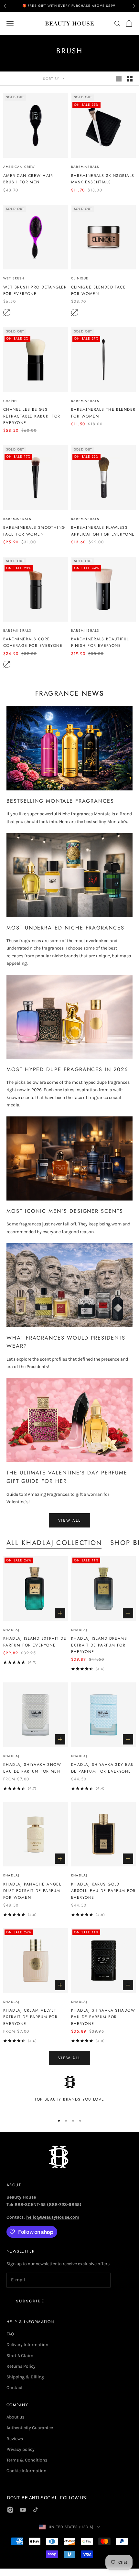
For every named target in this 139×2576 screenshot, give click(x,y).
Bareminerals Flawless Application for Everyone (103, 531)
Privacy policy (21, 2449)
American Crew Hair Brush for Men (28, 179)
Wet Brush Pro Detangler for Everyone (35, 290)
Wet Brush (14, 278)
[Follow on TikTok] (36, 2510)
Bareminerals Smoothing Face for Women (34, 531)
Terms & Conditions (27, 2460)
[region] (69, 2092)
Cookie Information (26, 2471)
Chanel (11, 401)
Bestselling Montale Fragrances (60, 801)
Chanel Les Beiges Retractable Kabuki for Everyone (32, 416)
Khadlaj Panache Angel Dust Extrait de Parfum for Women (32, 1891)
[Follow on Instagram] (10, 2510)
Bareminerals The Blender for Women (103, 413)
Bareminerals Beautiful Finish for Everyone (100, 642)
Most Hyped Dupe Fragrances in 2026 (67, 1069)
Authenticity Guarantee (30, 2428)
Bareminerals (85, 167)
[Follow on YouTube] (23, 2510)
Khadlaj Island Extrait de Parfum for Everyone (35, 1642)
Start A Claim (20, 2356)
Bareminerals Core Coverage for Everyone (33, 642)
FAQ (10, 2334)
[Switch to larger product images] (119, 79)
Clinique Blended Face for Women (98, 290)
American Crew (19, 167)
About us (15, 2417)
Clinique (80, 278)
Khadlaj (11, 1630)
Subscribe (30, 2301)
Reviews (15, 2439)
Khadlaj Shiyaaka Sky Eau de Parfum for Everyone (103, 1768)
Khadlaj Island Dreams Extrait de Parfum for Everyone (99, 1645)
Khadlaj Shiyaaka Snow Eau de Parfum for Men (32, 1768)
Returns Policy (21, 2366)
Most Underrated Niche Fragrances (65, 928)
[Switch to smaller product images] (130, 79)
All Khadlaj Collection (54, 1543)
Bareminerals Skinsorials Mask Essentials (103, 179)
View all (70, 1520)
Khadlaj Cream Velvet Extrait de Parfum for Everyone (30, 2017)
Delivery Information (27, 2345)
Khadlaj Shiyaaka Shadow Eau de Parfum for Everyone (103, 2017)
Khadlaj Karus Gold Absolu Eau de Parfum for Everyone (103, 1891)
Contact (15, 2388)
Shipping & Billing (25, 2377)
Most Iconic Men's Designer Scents (65, 1211)
